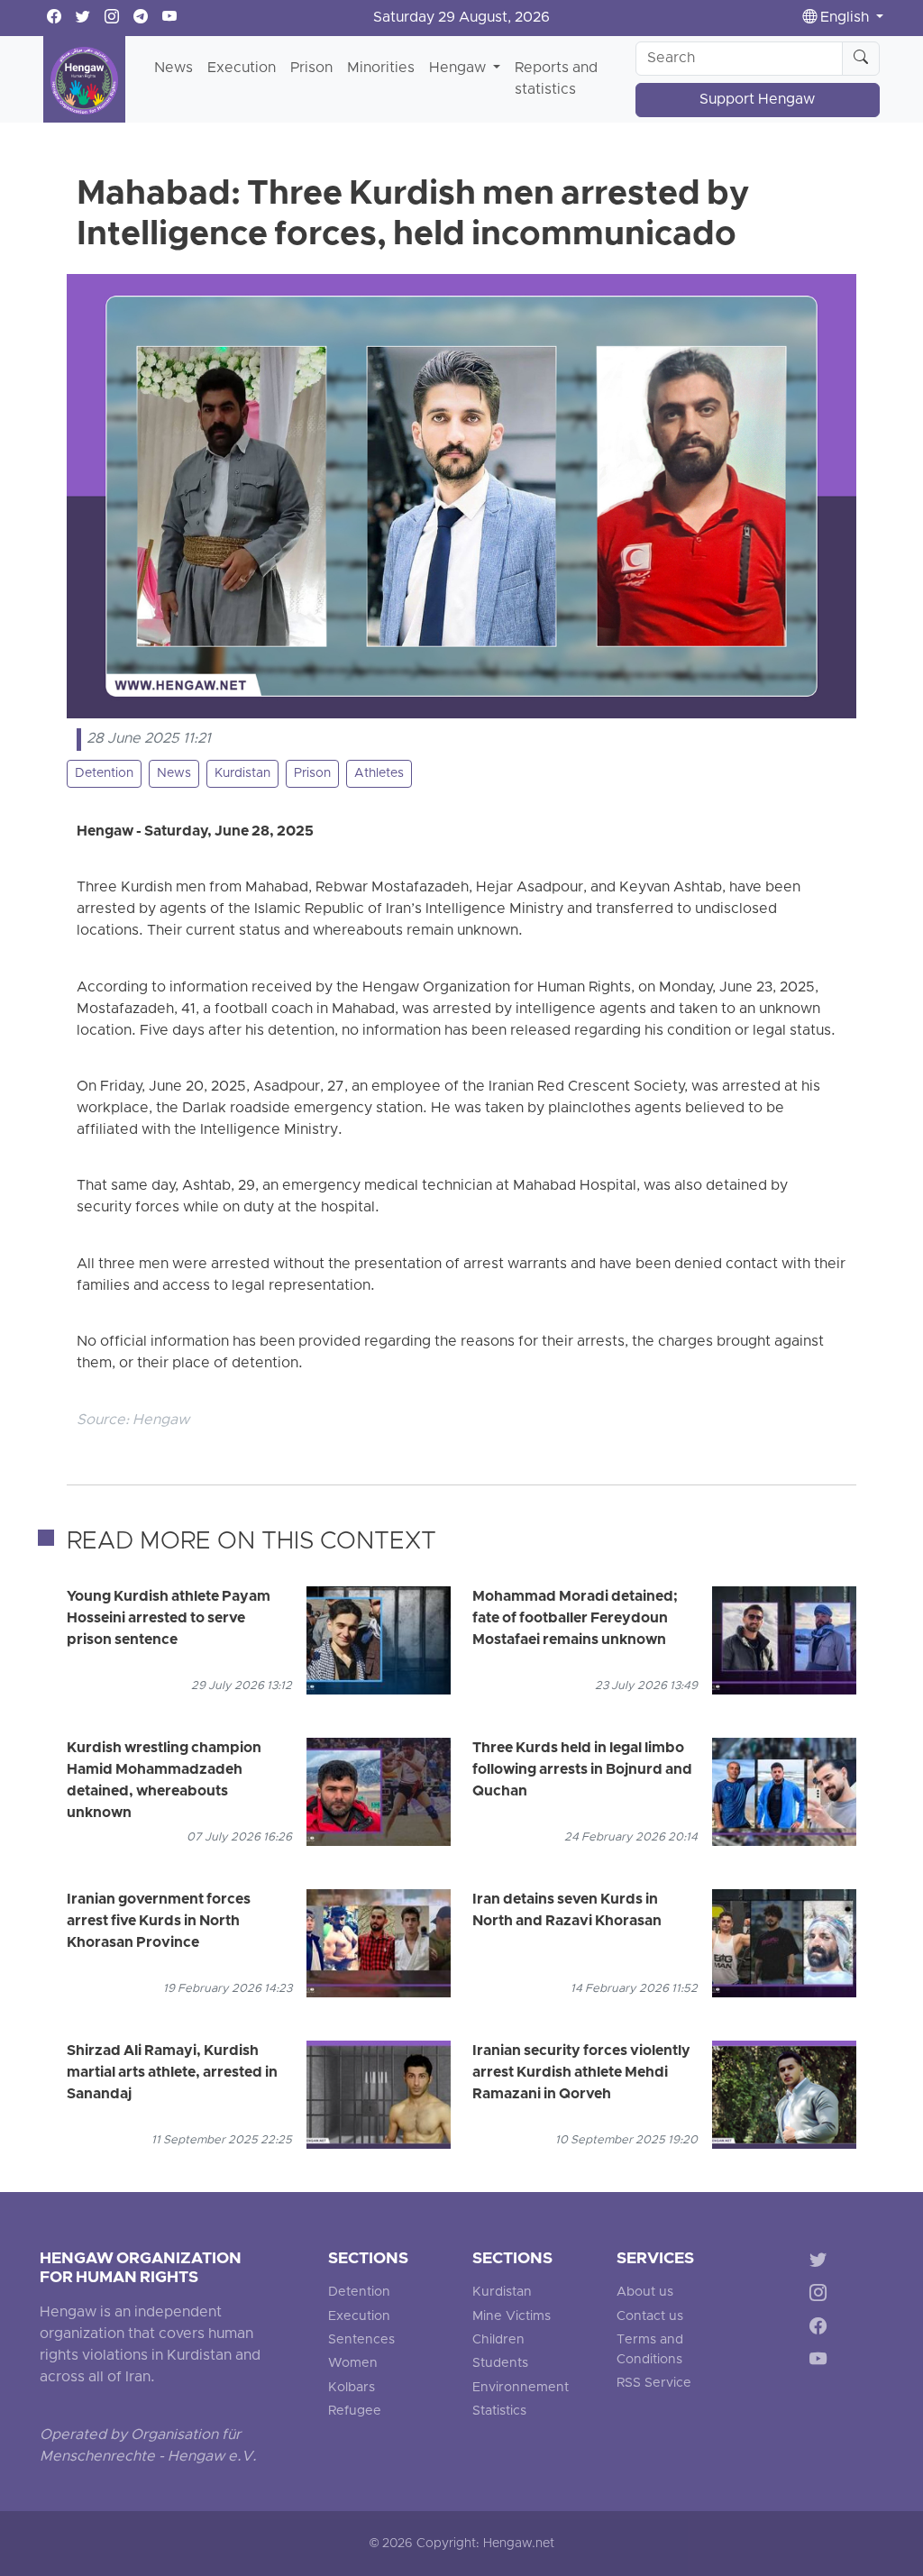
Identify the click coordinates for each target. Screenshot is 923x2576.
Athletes (379, 774)
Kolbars (352, 2388)
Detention (104, 774)
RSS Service (654, 2384)
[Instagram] (822, 2296)
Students (500, 2364)
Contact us (650, 2317)
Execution (242, 69)
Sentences (361, 2340)
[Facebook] (822, 2329)
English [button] (845, 18)
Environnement (521, 2388)
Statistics (499, 2412)
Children (498, 2340)
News (174, 69)
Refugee (355, 2412)
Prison (311, 69)
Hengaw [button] (459, 69)
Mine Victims (512, 2317)
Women (353, 2364)
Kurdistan (242, 774)
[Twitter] (822, 2263)
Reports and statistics (556, 79)
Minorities (381, 69)
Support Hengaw (757, 100)
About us (645, 2293)
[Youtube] (822, 2362)
